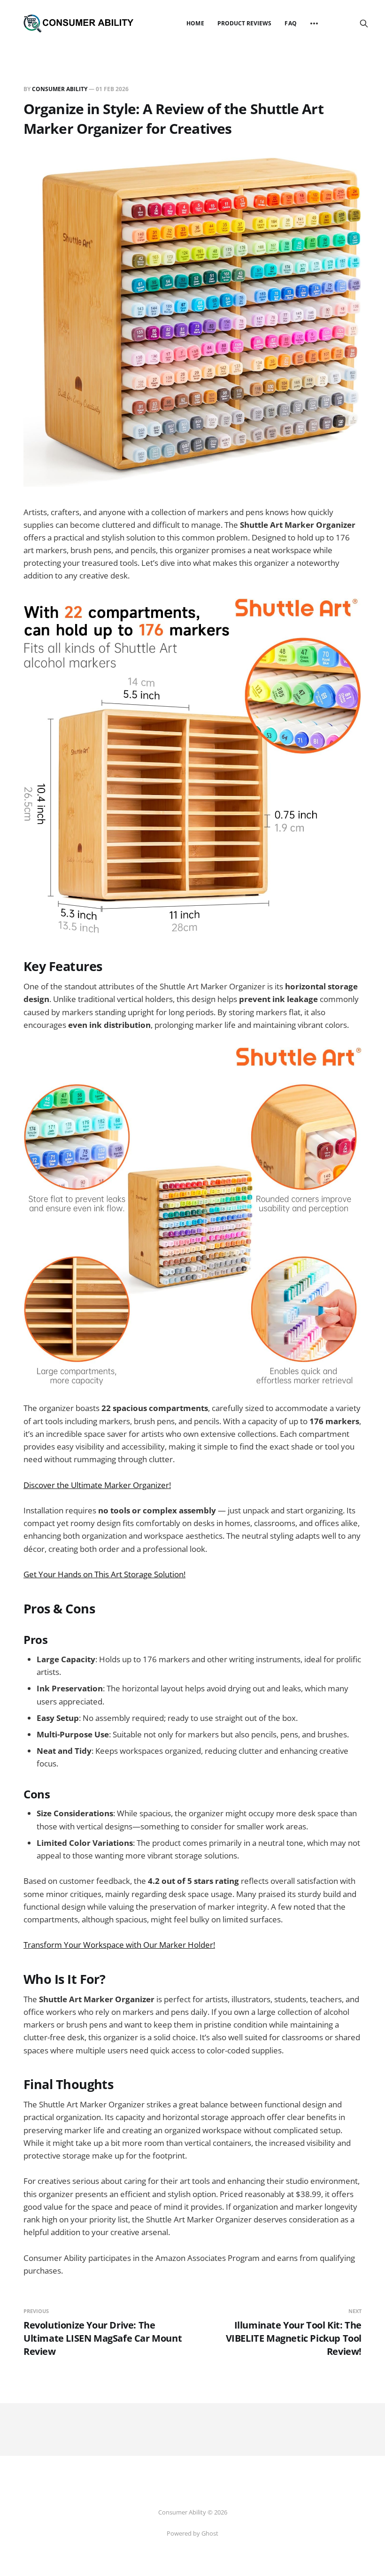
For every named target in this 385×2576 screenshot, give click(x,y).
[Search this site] (364, 23)
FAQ (290, 23)
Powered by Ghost (192, 2533)
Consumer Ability (60, 89)
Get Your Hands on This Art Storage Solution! (104, 1574)
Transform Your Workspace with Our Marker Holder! (119, 1945)
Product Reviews (245, 23)
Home (195, 23)
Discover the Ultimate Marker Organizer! (97, 1485)
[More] (314, 23)
